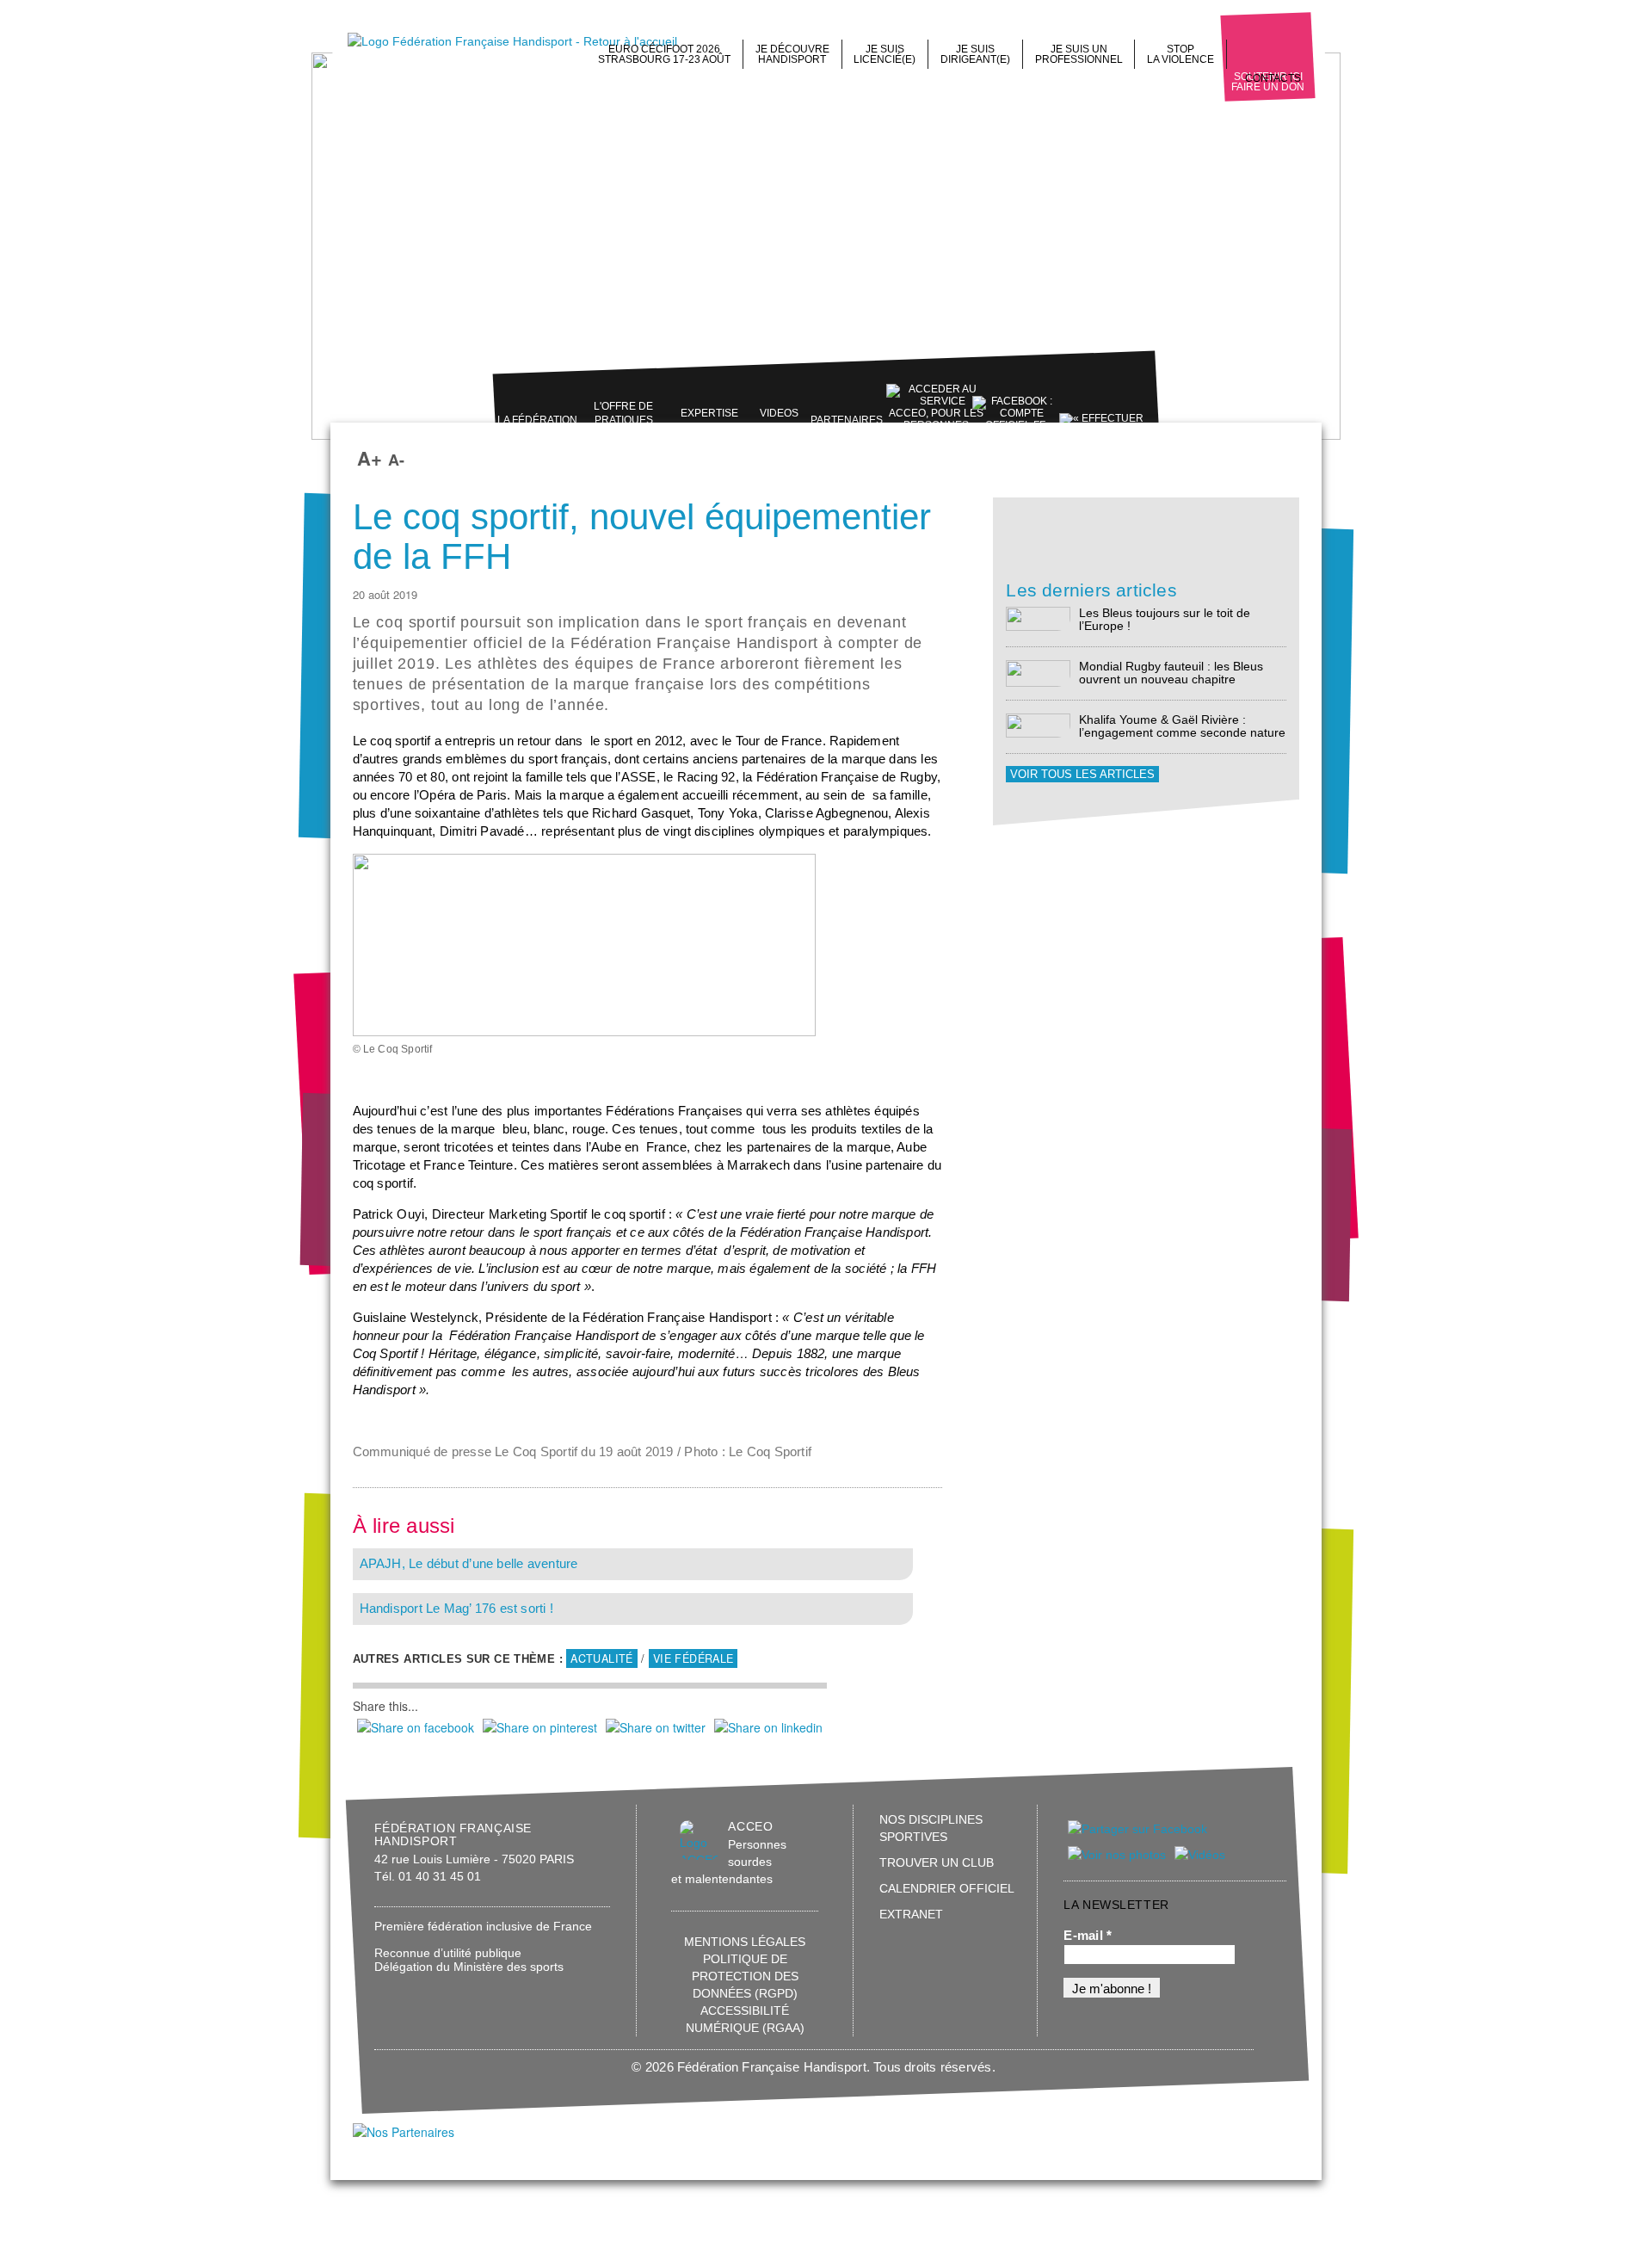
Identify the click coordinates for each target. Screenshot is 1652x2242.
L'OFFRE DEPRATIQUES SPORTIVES (623, 420)
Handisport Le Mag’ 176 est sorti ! (456, 1609)
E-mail (1088, 1936)
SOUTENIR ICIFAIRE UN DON (1268, 82)
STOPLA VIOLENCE (1180, 54)
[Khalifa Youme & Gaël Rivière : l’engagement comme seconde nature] (1038, 724)
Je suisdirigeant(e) (975, 54)
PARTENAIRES (847, 420)
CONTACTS (1273, 78)
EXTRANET (911, 1914)
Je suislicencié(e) (885, 54)
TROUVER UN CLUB (937, 1862)
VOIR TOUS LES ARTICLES (1082, 774)
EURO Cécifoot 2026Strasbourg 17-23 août (664, 54)
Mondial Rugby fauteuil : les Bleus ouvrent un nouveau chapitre (1171, 673)
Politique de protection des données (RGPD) (745, 1976)
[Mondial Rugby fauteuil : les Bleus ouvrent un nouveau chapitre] (1038, 673)
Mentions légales (745, 1942)
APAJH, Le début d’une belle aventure (469, 1564)
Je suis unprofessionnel (1079, 54)
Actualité (601, 1658)
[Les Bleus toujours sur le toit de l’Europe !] (1038, 618)
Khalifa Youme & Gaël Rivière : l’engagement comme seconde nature (1182, 726)
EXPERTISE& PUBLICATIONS (709, 420)
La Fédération (537, 420)
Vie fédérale (693, 1658)
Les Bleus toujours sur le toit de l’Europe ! (1165, 619)
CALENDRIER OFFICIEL (947, 1888)
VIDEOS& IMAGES (779, 420)
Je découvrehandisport (792, 54)
